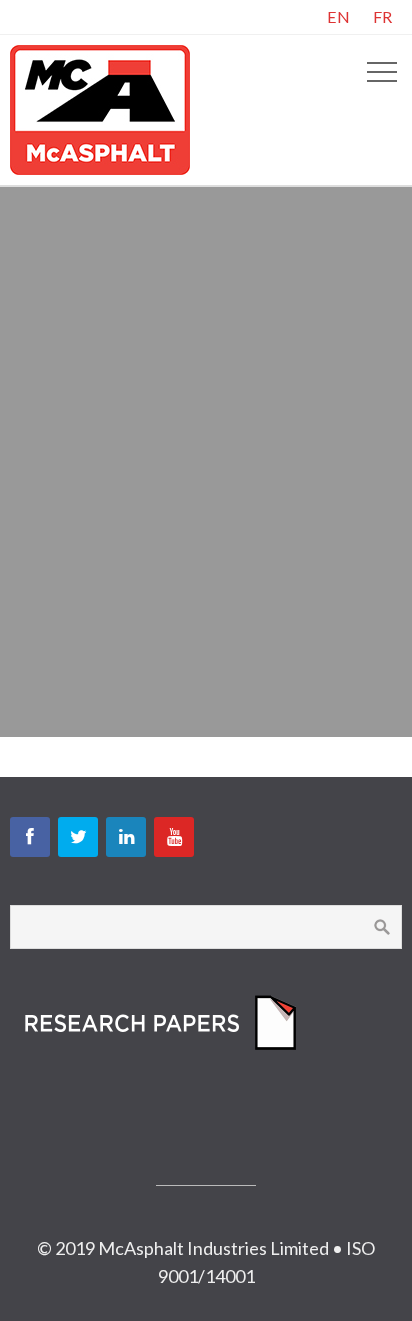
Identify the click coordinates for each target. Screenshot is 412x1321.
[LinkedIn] (126, 837)
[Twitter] (78, 837)
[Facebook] (30, 837)
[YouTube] (174, 837)
